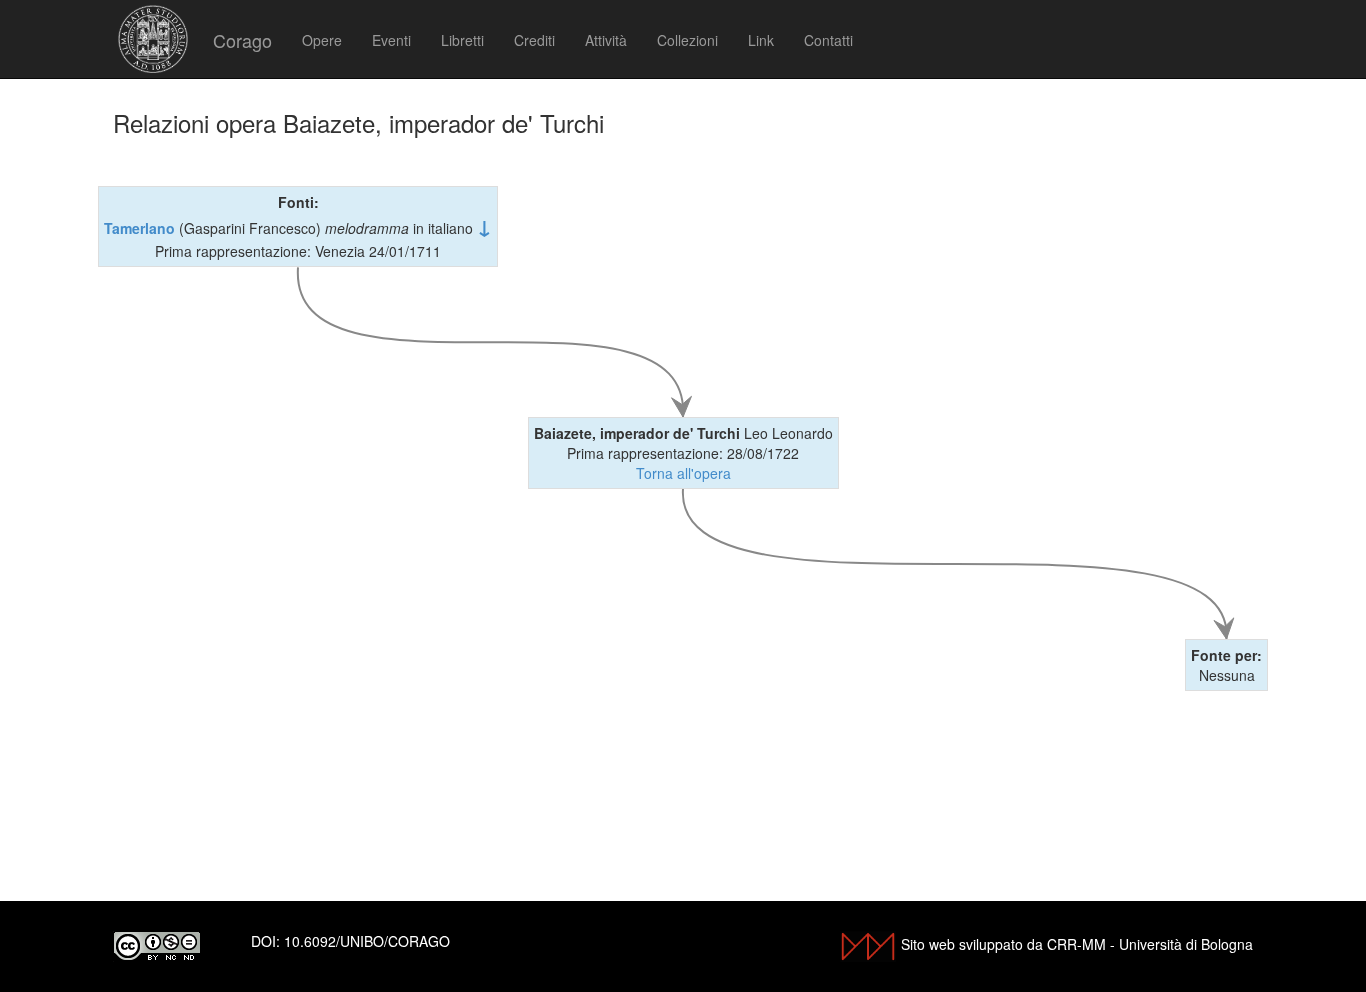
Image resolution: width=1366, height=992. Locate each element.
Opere (322, 40)
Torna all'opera (683, 473)
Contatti (828, 40)
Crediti (534, 40)
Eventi (391, 40)
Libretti (462, 40)
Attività (606, 40)
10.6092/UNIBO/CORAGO (367, 941)
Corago (242, 40)
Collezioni (687, 40)
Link (761, 40)
